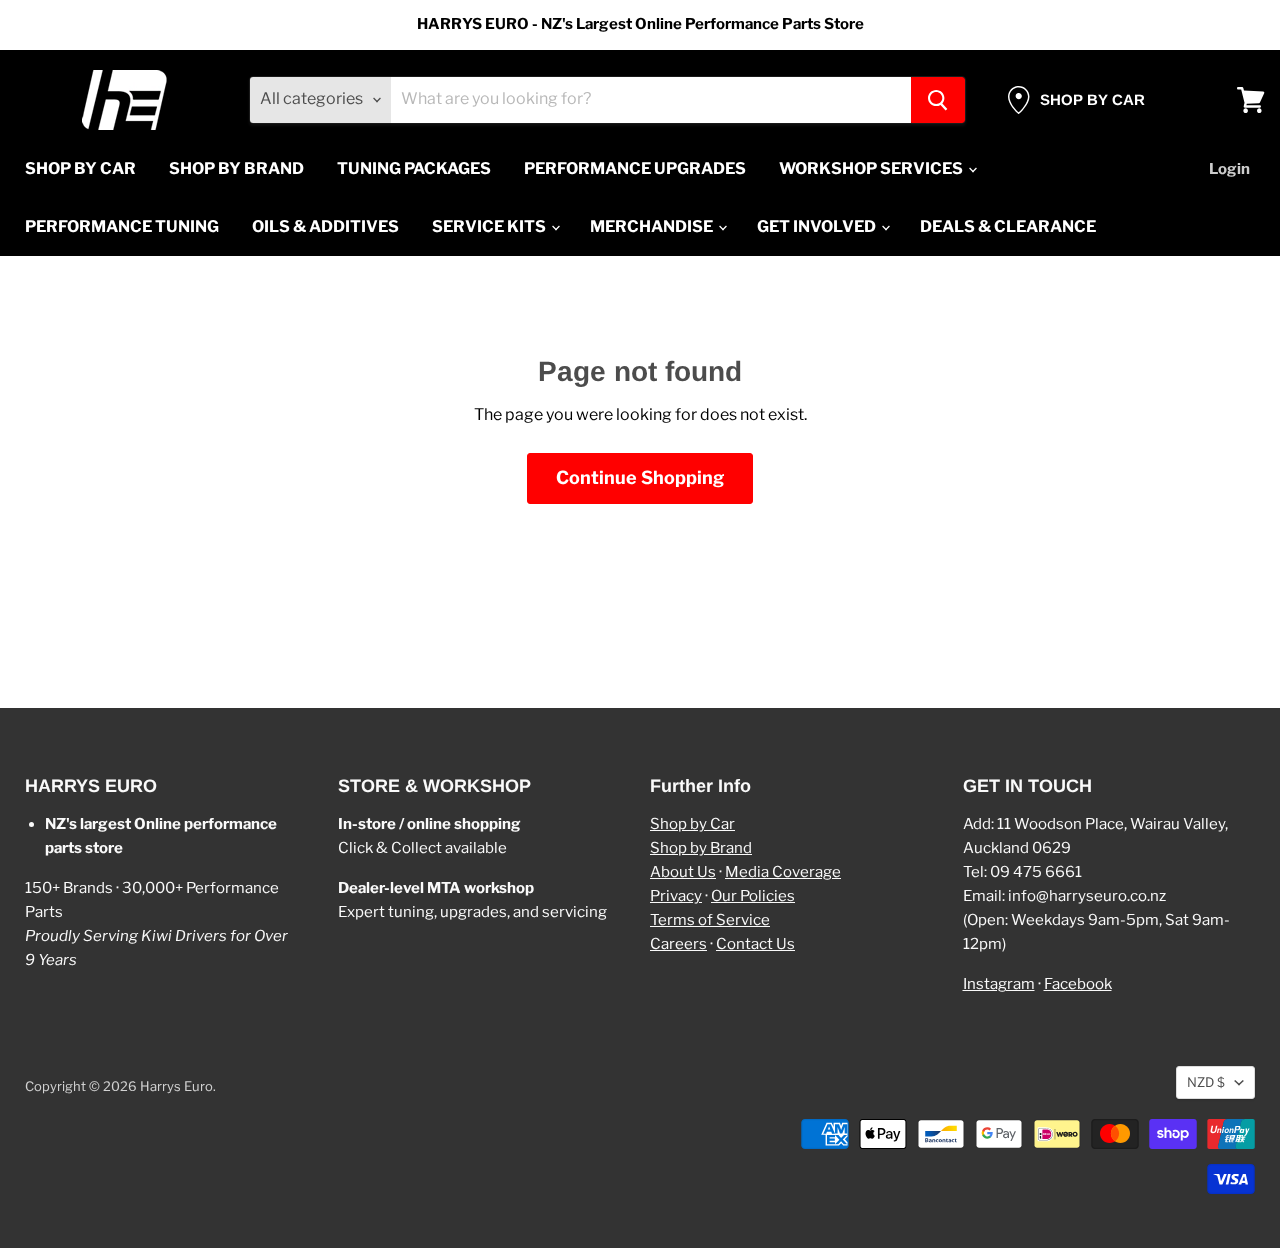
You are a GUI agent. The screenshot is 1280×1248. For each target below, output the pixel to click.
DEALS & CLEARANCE (1008, 226)
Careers (678, 944)
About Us (683, 872)
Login (1229, 169)
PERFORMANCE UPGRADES (635, 168)
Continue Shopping (640, 477)
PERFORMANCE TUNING (122, 226)
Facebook (1078, 984)
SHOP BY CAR (80, 168)
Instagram (999, 984)
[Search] (938, 100)
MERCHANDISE (653, 226)
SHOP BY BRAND (236, 168)
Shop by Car (692, 824)
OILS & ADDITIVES (325, 226)
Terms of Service (710, 920)
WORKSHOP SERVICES (872, 168)
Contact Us (755, 944)
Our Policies (753, 896)
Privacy (676, 896)
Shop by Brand (701, 848)
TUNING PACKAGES (414, 168)
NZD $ (1206, 1082)
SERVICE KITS (490, 226)
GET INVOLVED (818, 226)
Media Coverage (783, 872)
